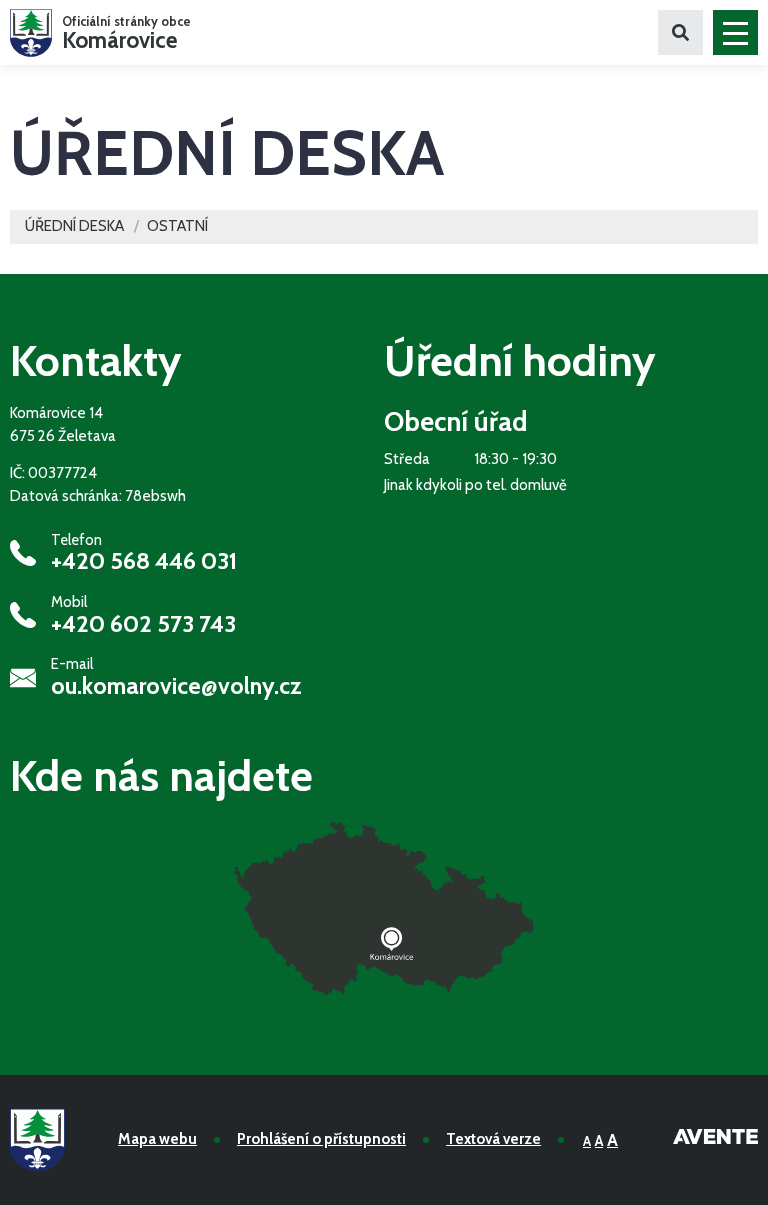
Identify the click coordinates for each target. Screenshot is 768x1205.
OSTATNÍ (177, 226)
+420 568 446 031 (144, 561)
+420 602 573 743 (143, 624)
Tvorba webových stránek (715, 1140)
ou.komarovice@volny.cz (176, 686)
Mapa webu (157, 1139)
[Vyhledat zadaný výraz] (680, 32)
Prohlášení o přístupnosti (321, 1139)
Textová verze (493, 1139)
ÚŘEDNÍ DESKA (74, 226)
